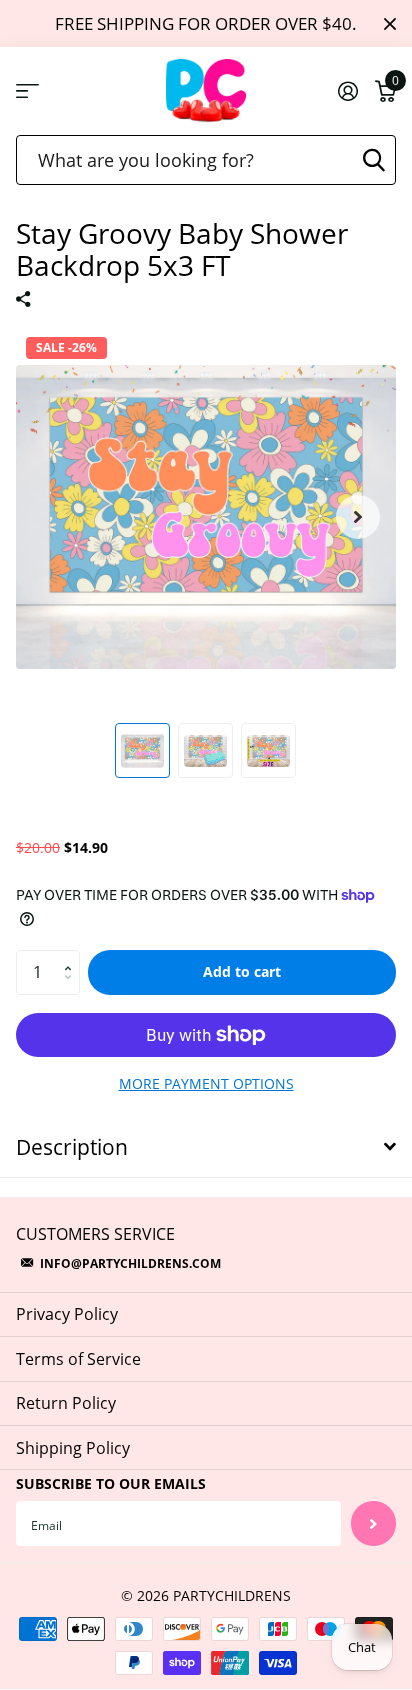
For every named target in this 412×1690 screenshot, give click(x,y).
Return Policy (66, 1403)
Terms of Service (78, 1359)
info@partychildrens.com (130, 1263)
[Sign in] (347, 91)
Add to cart (242, 971)
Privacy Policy (67, 1314)
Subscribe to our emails (111, 1483)
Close (390, 23)
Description (72, 1147)
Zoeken (374, 160)
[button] (358, 517)
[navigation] (142, 750)
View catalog (27, 91)
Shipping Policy (73, 1448)
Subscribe (373, 1523)
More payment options (206, 1083)
